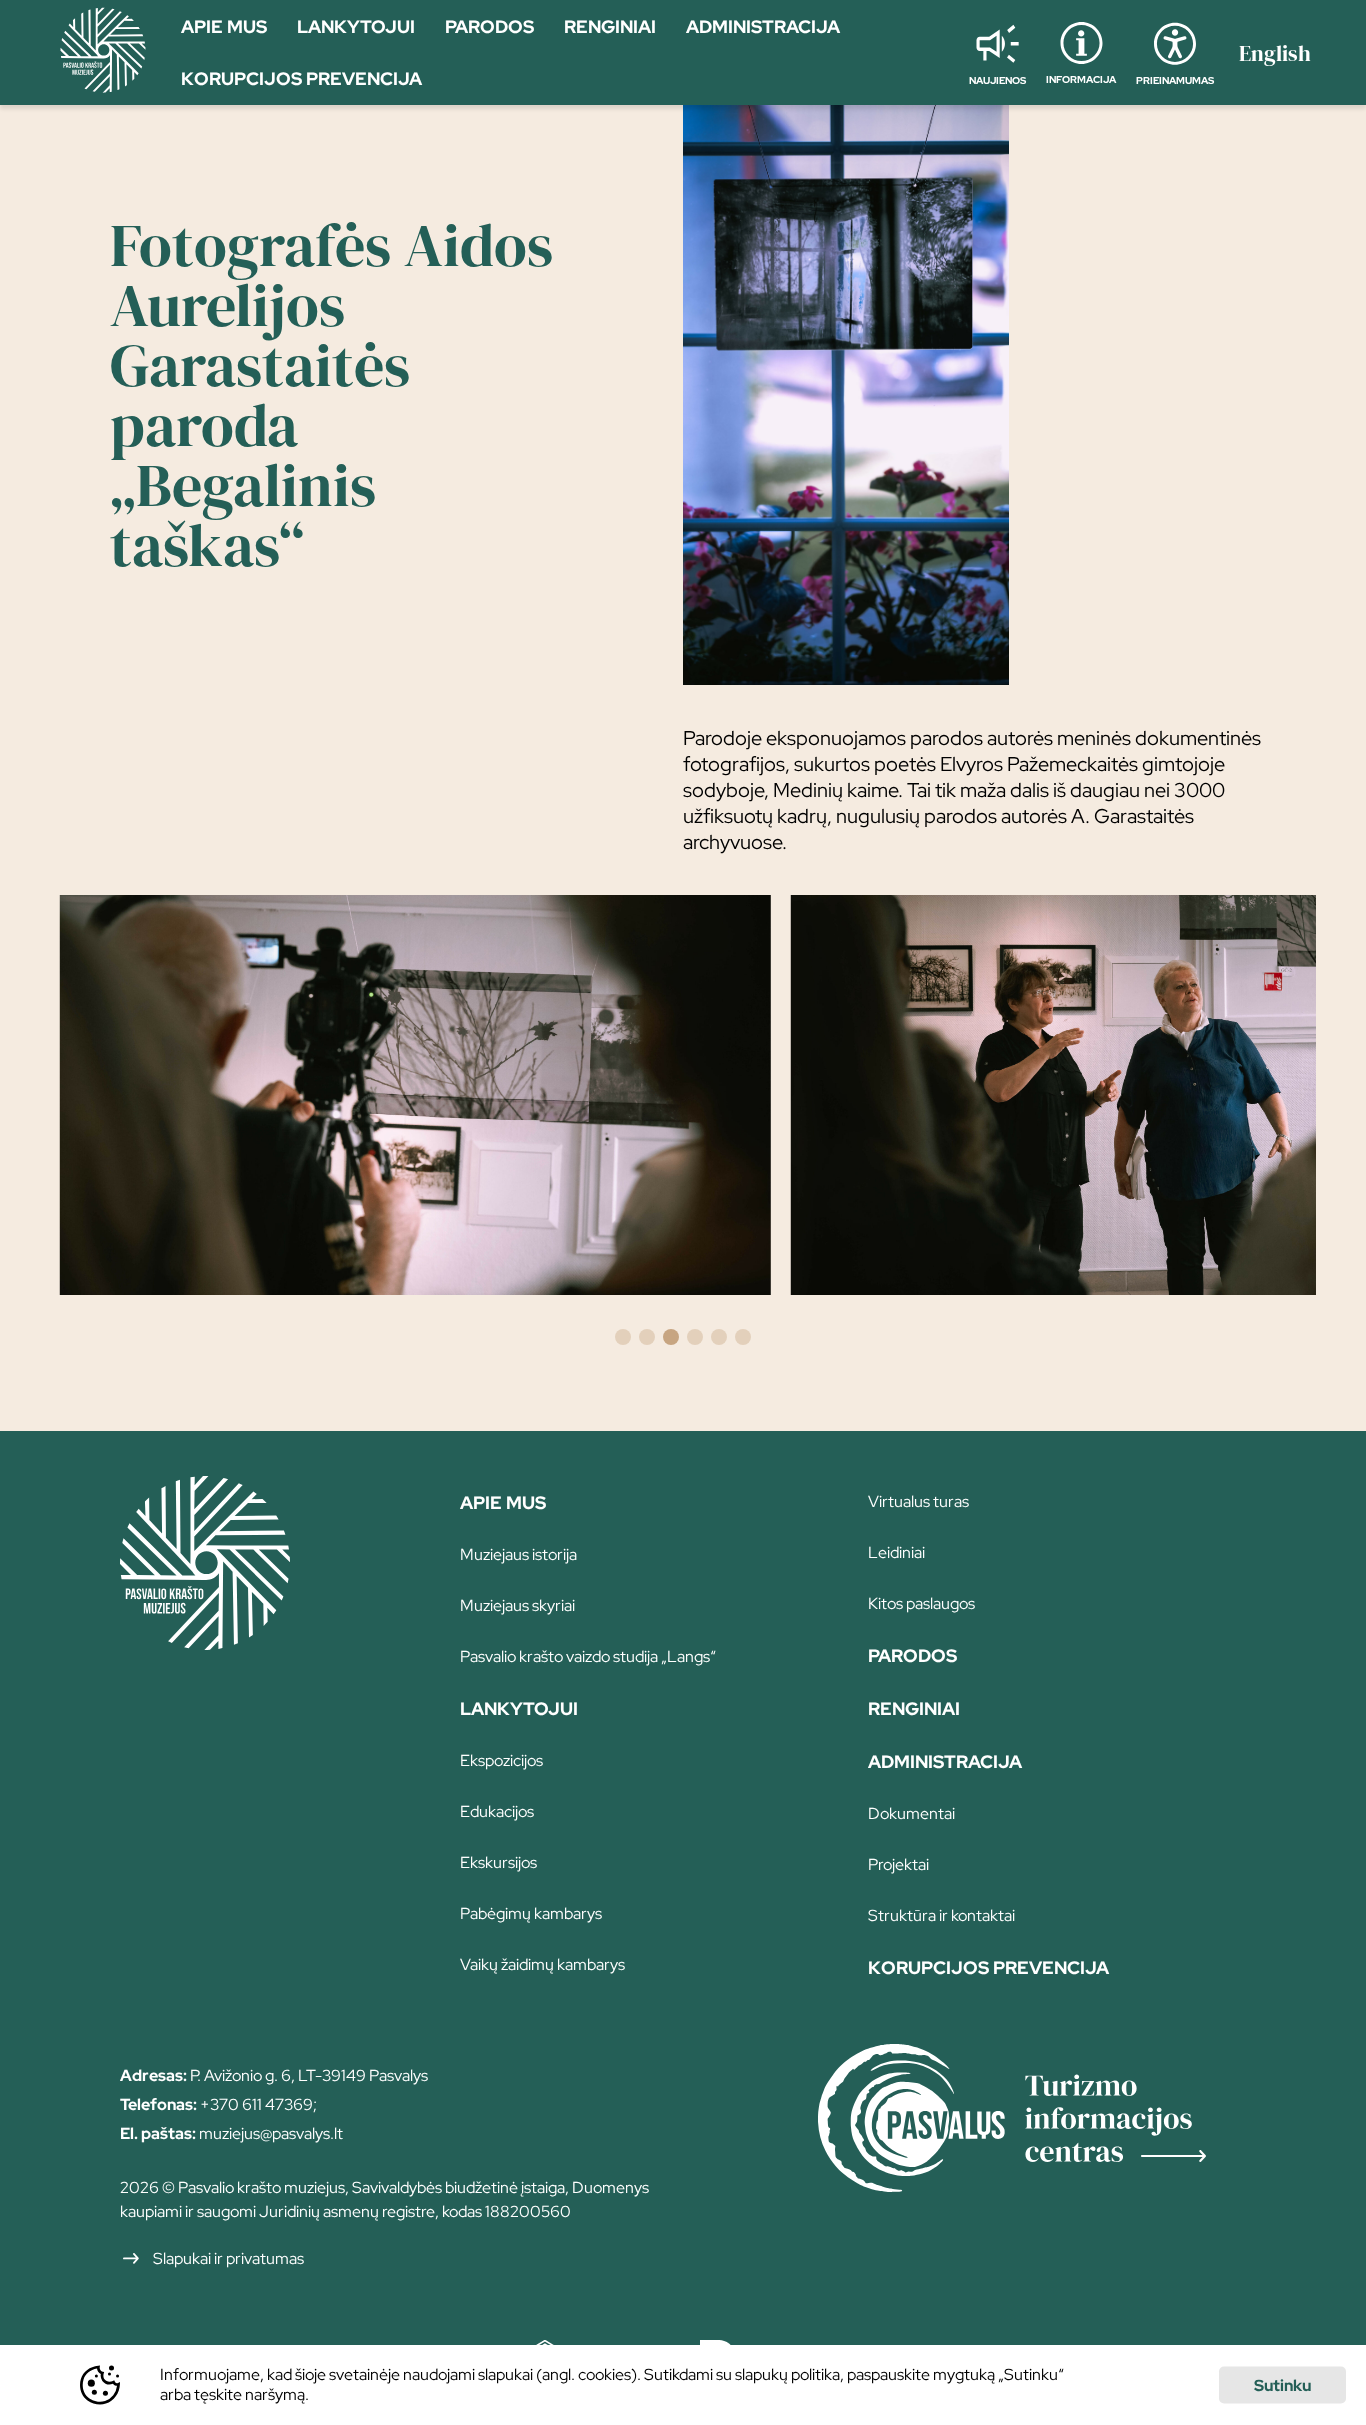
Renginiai (914, 1708)
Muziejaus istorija (518, 1554)
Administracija (945, 1761)
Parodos (912, 1655)
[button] (623, 1337)
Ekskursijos (498, 1862)
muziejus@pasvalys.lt (271, 2133)
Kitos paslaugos (921, 1603)
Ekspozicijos (501, 1760)
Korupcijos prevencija (988, 1967)
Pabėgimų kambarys (531, 1913)
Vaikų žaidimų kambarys (542, 1964)
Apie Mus (503, 1502)
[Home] (205, 1643)
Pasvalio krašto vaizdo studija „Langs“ (588, 1656)
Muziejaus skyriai (517, 1605)
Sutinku (1282, 2385)
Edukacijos (497, 1811)
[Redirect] (1032, 2120)
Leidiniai (896, 1552)
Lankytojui (519, 1708)
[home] (103, 53)
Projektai (898, 1864)
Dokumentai (911, 1813)
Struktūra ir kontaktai (941, 1915)
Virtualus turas (918, 1501)
